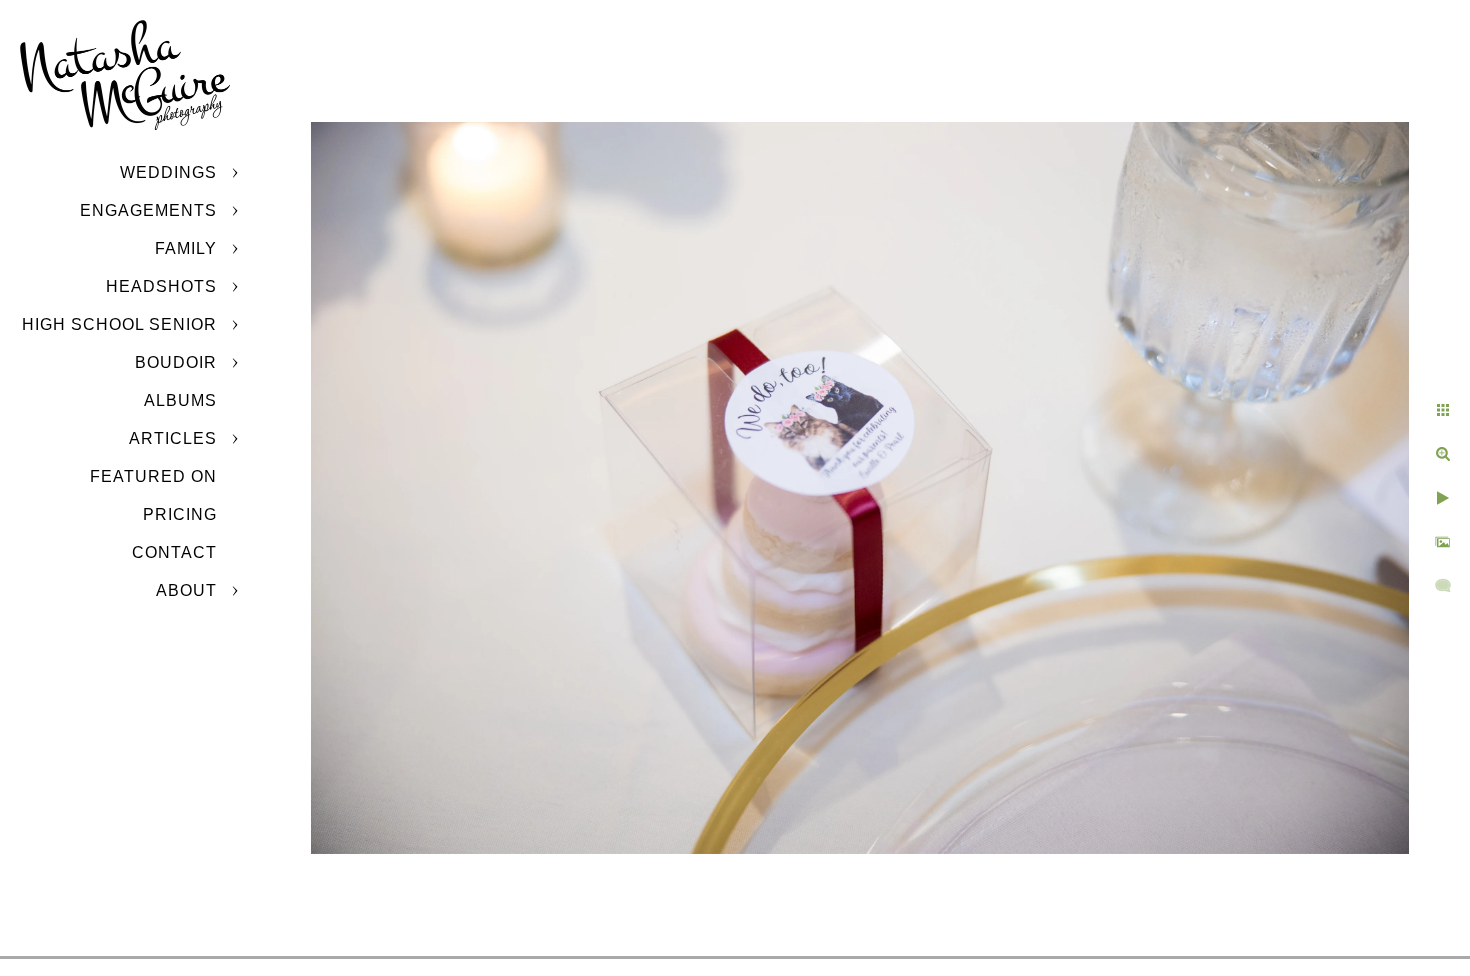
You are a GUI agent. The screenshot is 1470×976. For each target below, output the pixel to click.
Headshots (161, 286)
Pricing (180, 514)
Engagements (148, 210)
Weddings (168, 172)
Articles (173, 438)
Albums (180, 400)
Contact (174, 552)
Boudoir (176, 362)
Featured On (153, 476)
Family (186, 248)
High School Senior (119, 324)
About (186, 590)
